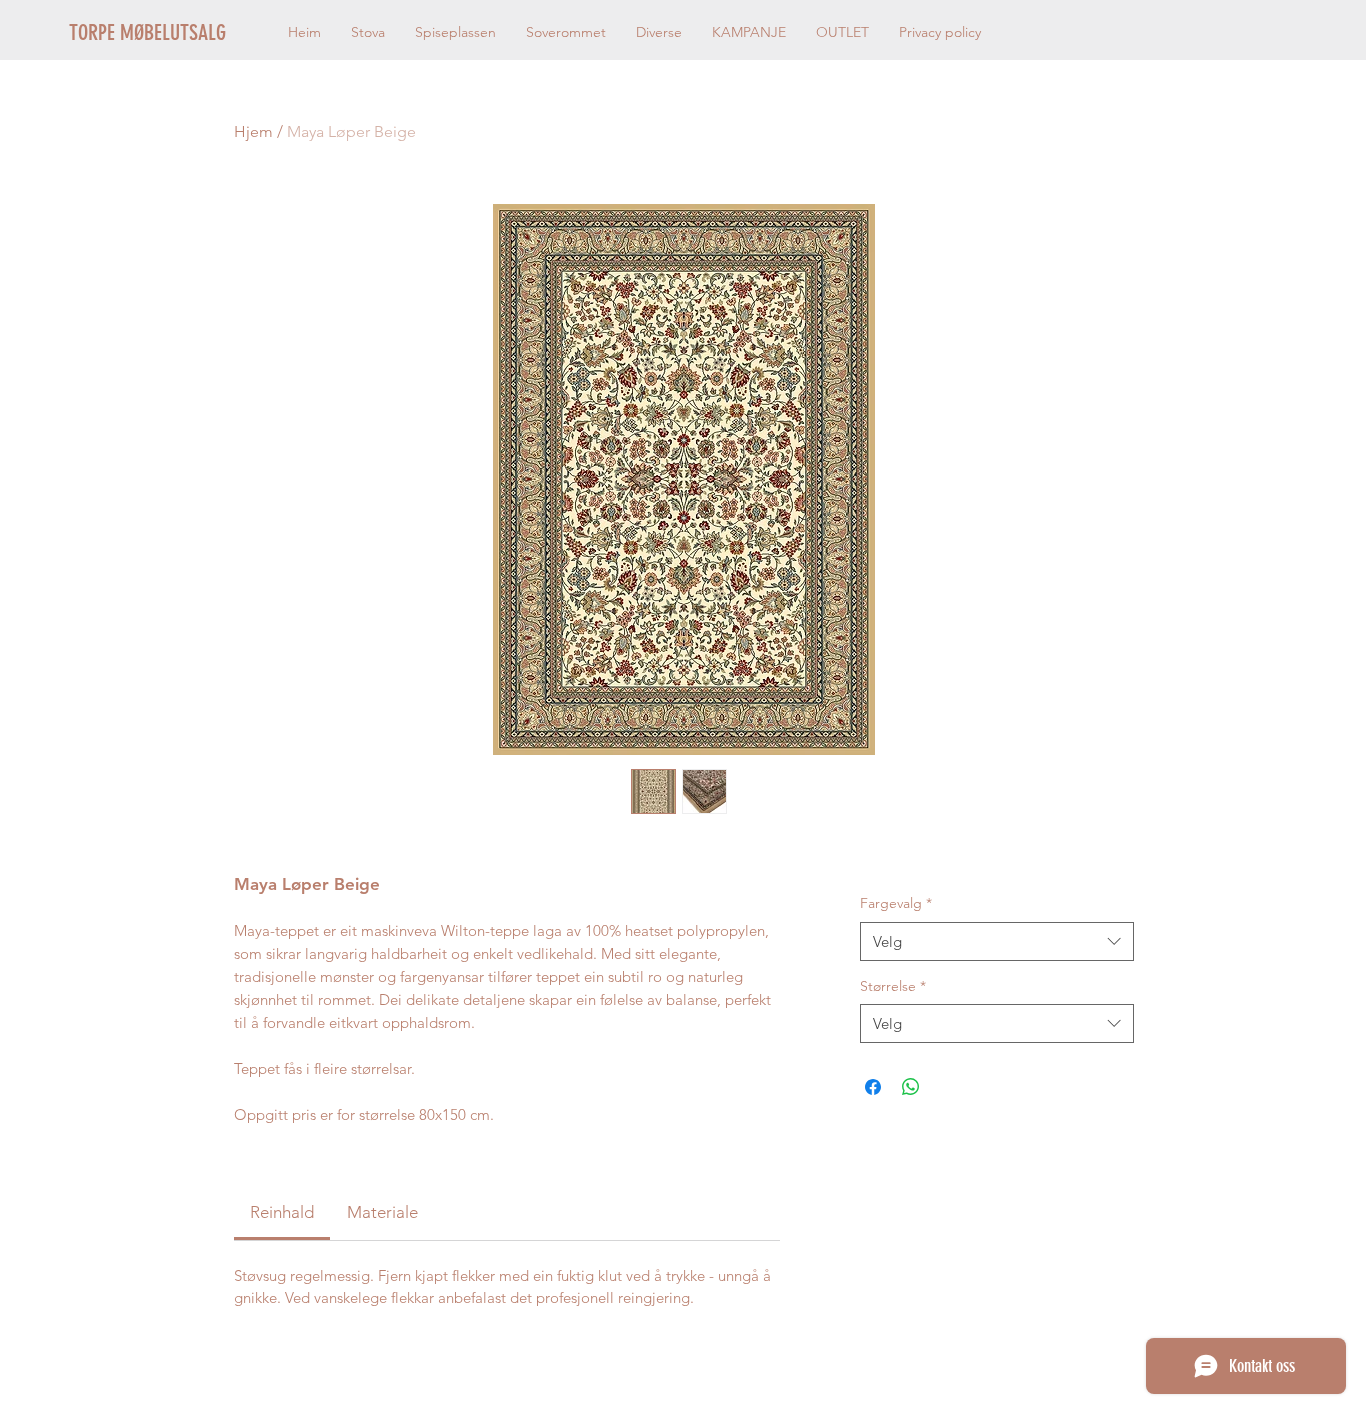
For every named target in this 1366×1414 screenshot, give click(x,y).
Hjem (253, 131)
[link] (282, 1212)
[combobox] (996, 941)
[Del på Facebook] (873, 1087)
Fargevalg (896, 903)
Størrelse (893, 986)
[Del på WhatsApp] (911, 1087)
